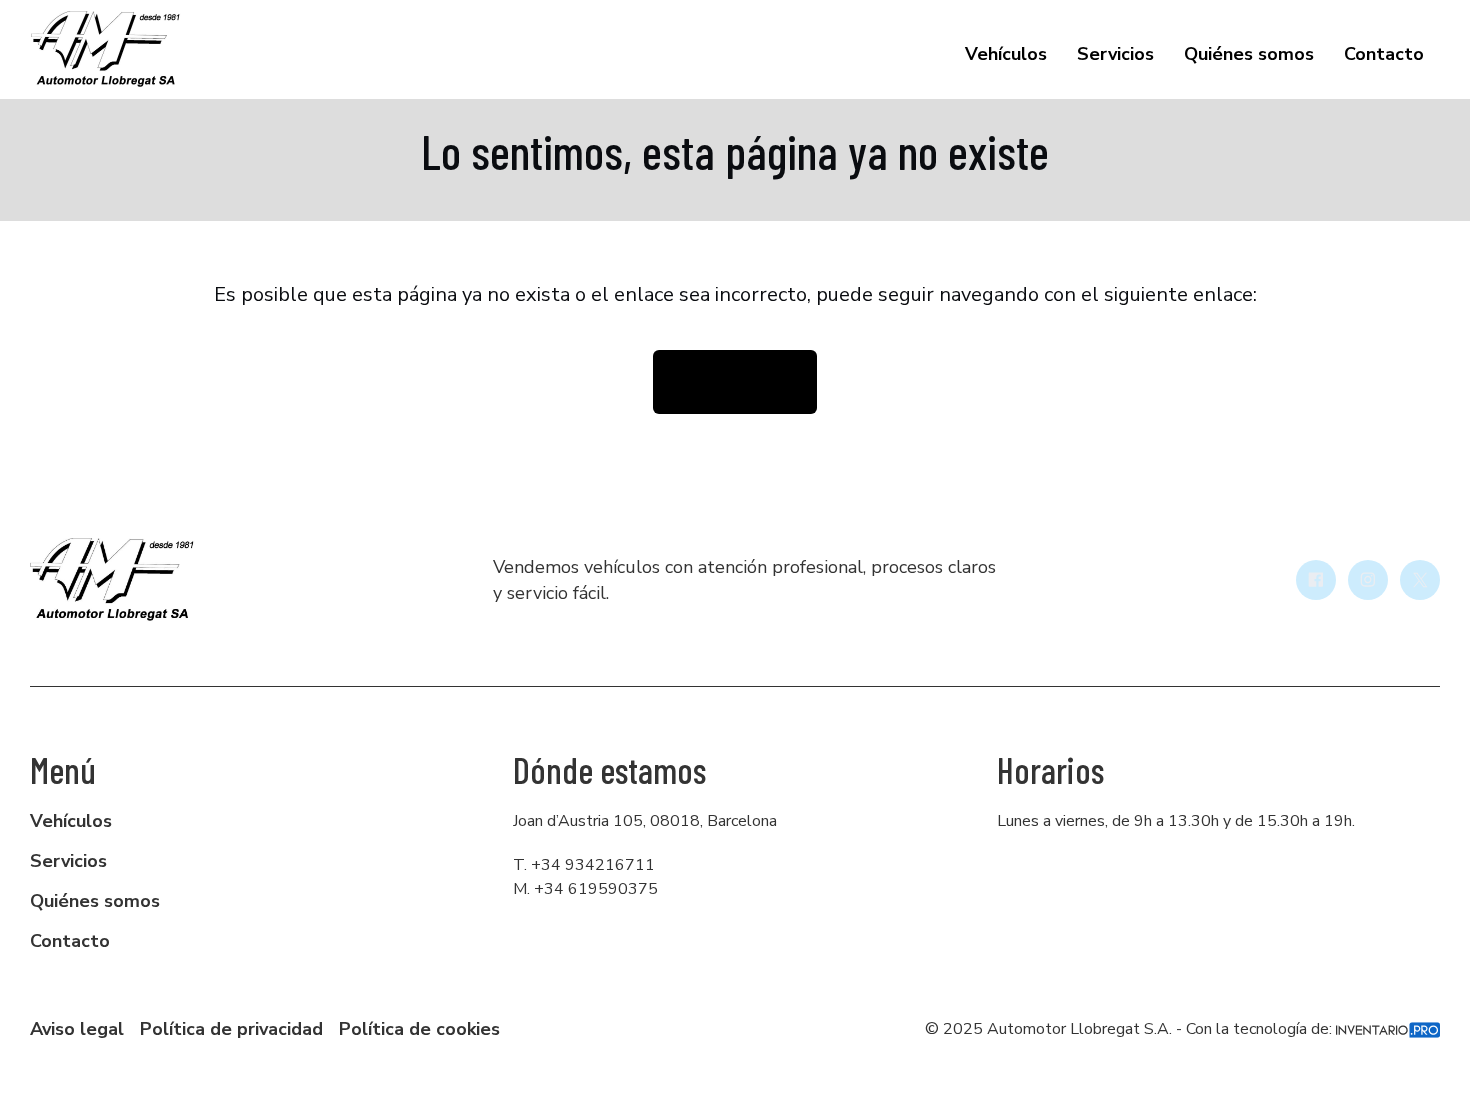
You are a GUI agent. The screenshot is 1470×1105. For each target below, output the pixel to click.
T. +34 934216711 (584, 865)
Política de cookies (419, 1029)
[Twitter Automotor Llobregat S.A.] (1420, 580)
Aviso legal (77, 1029)
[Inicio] (106, 49)
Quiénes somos (1249, 54)
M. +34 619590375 (585, 889)
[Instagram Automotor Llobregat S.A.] (1368, 580)
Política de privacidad (231, 1029)
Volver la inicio (735, 382)
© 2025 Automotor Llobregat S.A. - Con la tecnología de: (1130, 1029)
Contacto (1384, 54)
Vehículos (1006, 54)
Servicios (1115, 54)
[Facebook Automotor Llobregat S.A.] (1316, 580)
